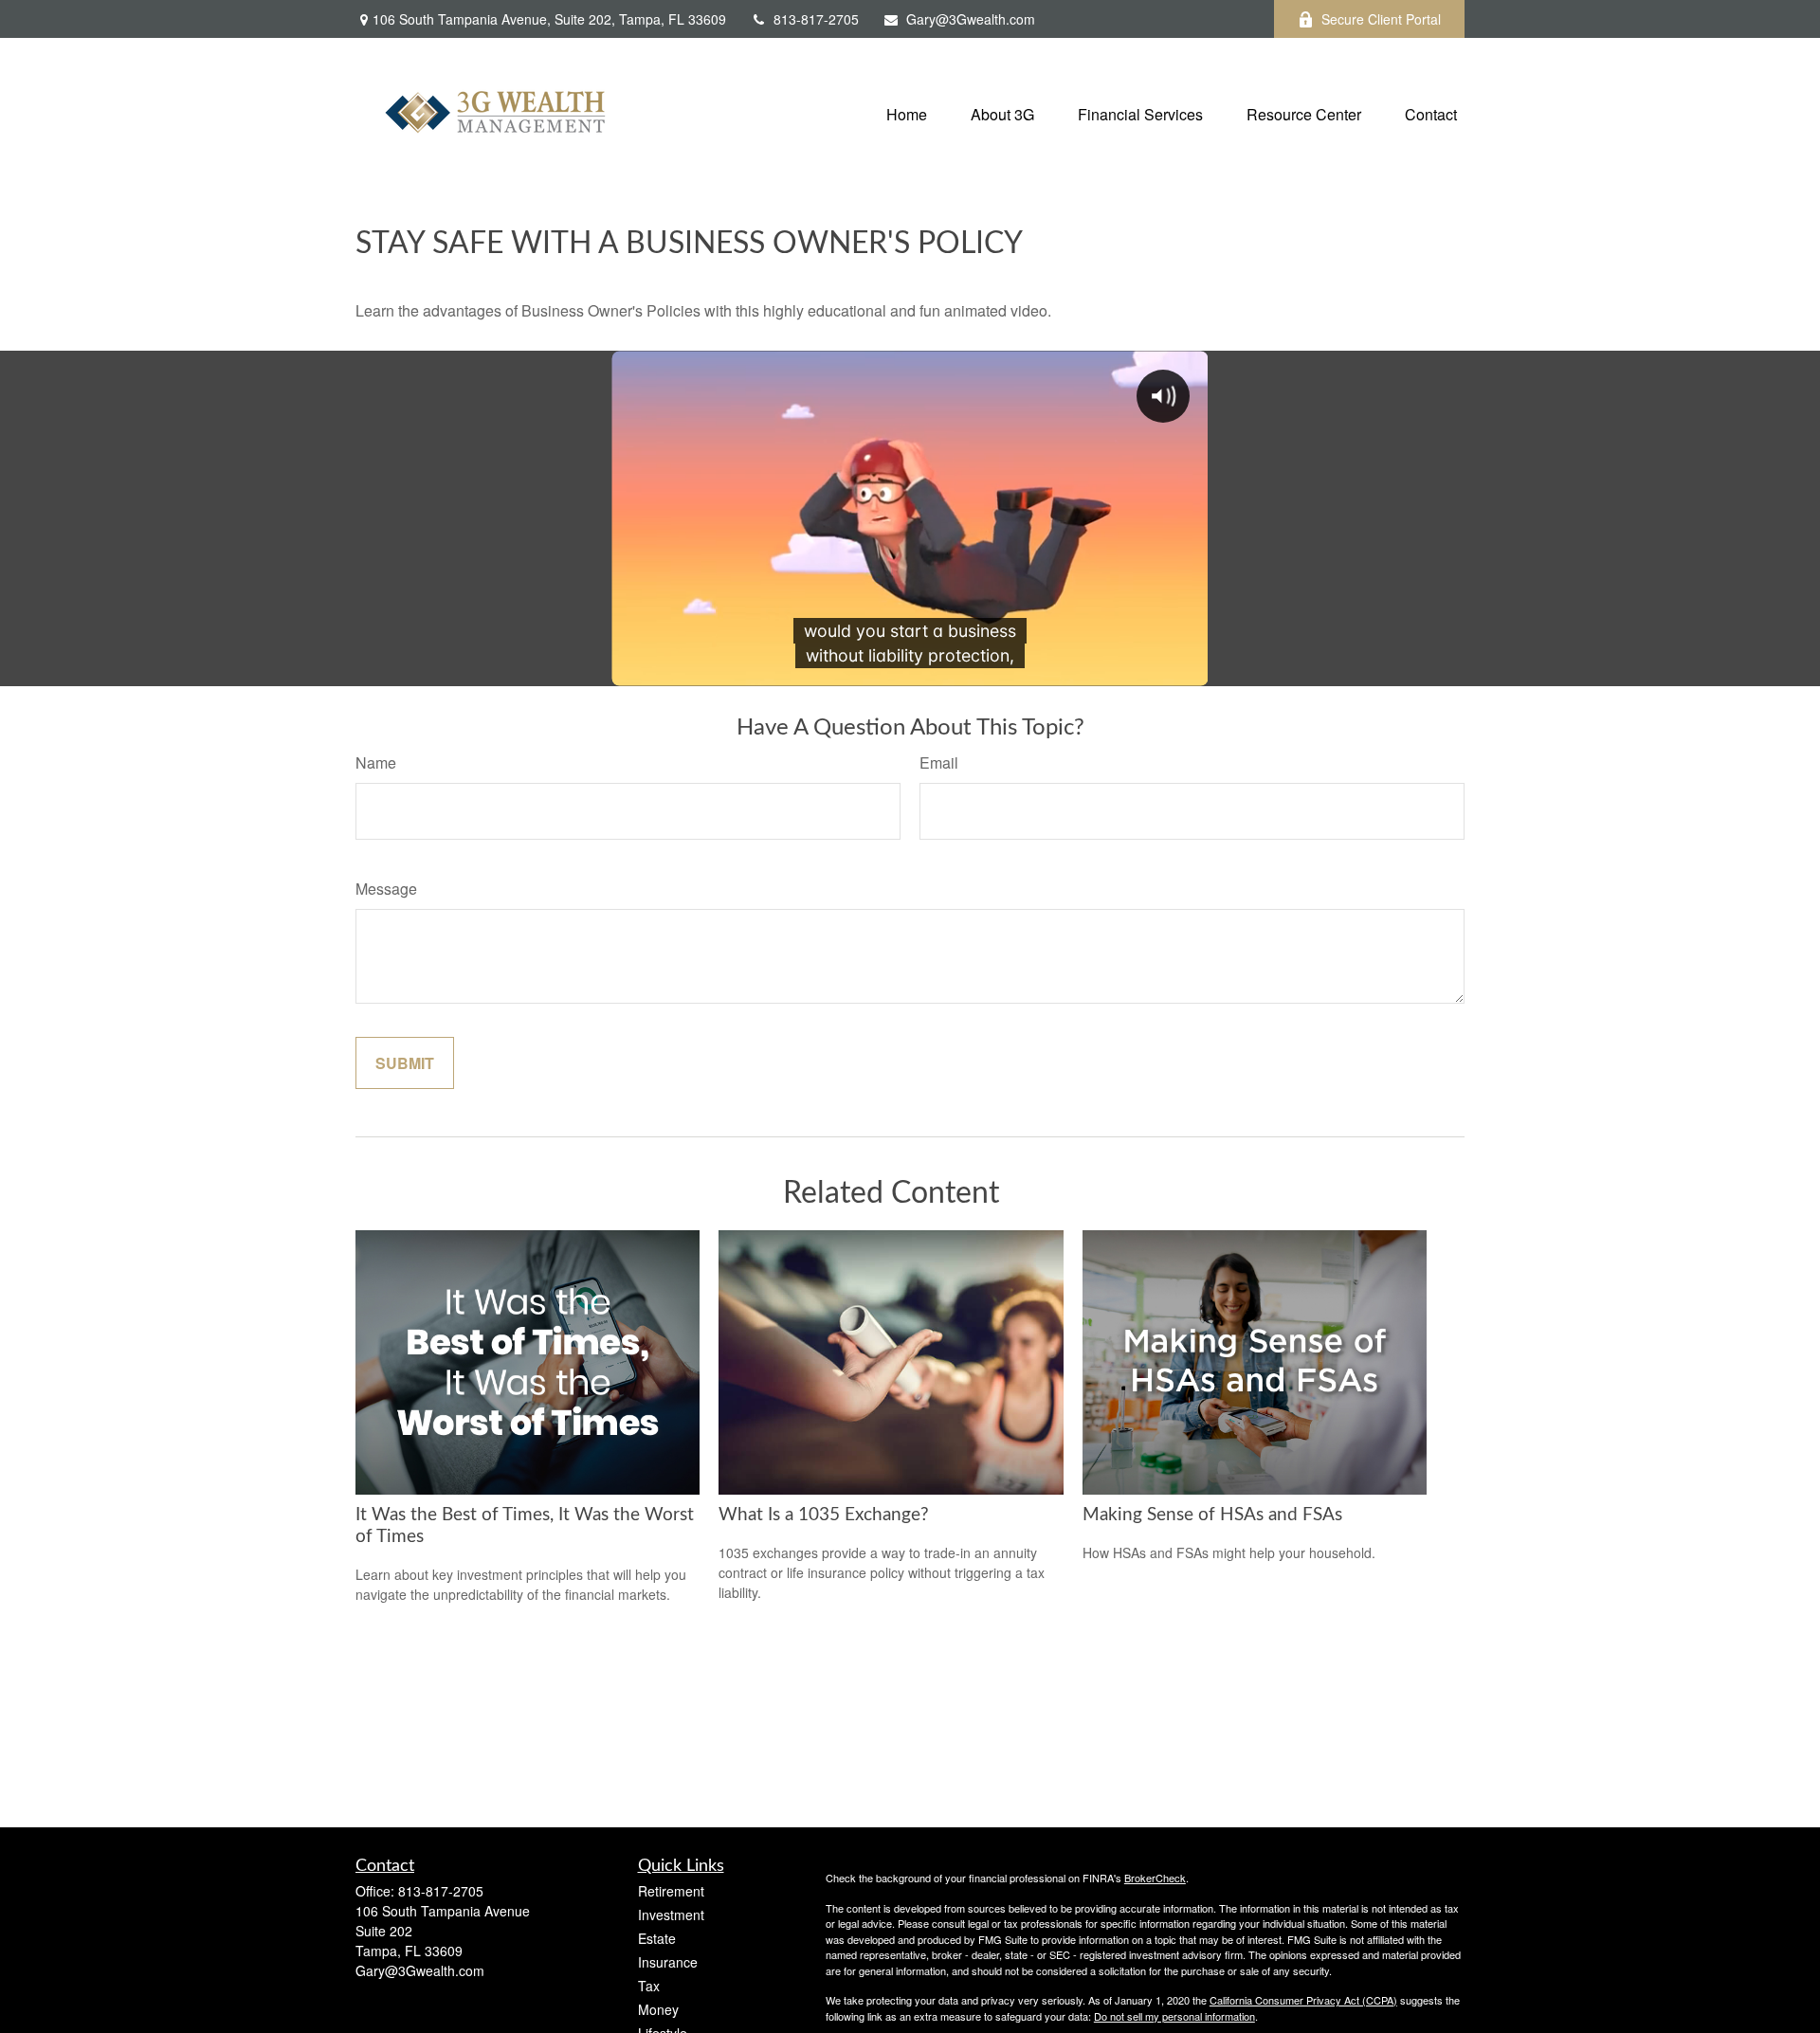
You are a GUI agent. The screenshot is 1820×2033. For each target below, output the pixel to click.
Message (386, 889)
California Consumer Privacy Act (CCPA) (1303, 2000)
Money (658, 2009)
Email (939, 762)
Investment (671, 1915)
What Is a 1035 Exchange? (824, 1515)
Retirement (671, 1891)
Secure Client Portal (1381, 19)
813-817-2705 (816, 19)
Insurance (668, 1962)
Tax (649, 1986)
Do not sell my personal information (1174, 2016)
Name (376, 762)
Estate (657, 1938)
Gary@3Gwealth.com (971, 19)
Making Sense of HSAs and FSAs (1212, 1515)
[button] (907, 112)
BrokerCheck (1155, 1878)
